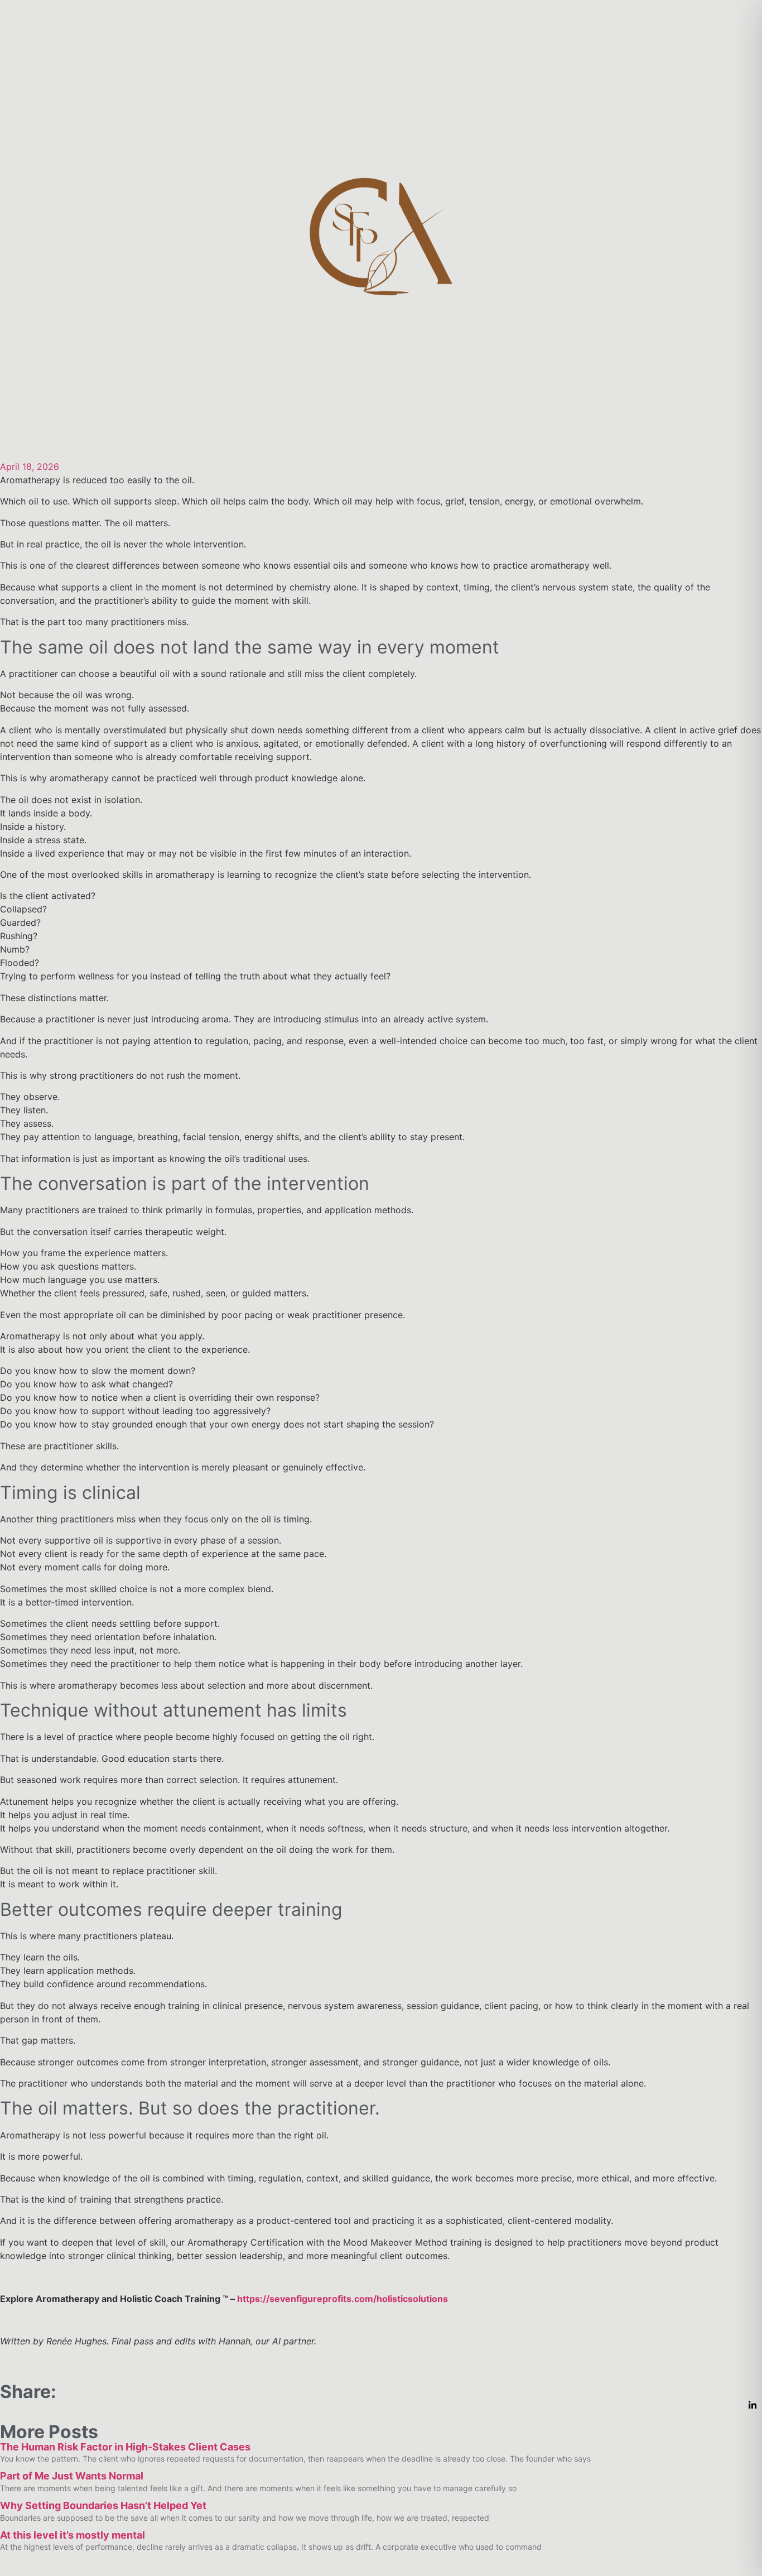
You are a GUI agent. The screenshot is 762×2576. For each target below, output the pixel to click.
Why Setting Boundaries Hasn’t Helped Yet (103, 2505)
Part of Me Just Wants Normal (72, 2476)
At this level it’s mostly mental (73, 2535)
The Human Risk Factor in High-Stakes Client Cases (125, 2447)
